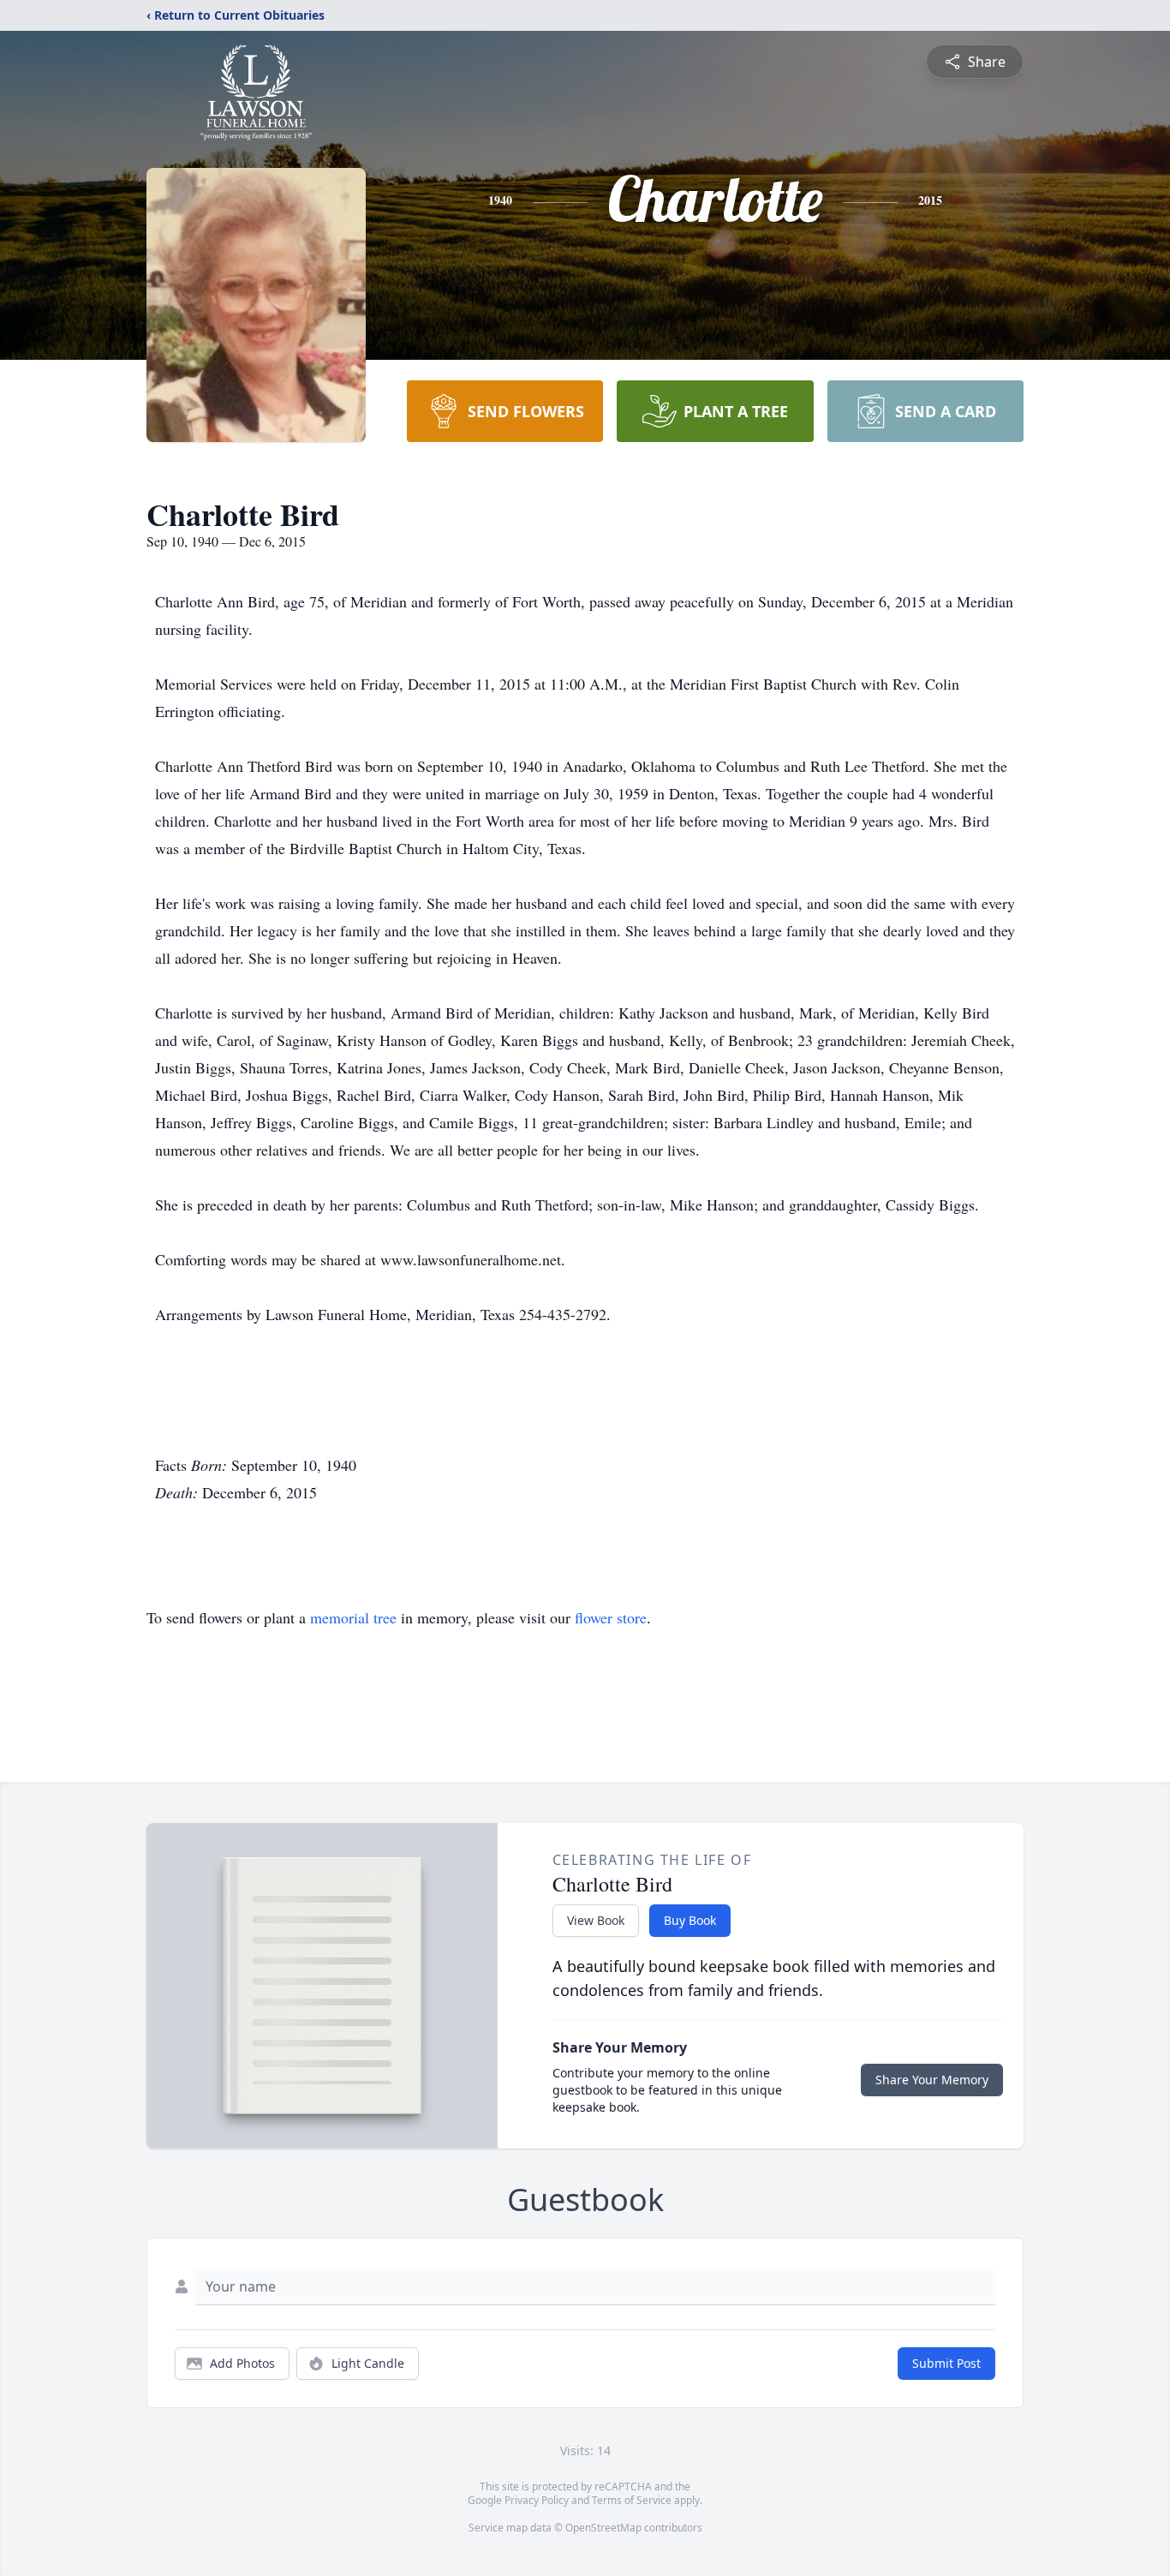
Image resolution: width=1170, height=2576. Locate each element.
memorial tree (353, 1617)
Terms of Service (632, 2500)
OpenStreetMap (603, 2528)
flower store (611, 1617)
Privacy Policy (537, 2500)
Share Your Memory (932, 2080)
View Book (596, 1920)
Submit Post (946, 2363)
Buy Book (690, 1920)
